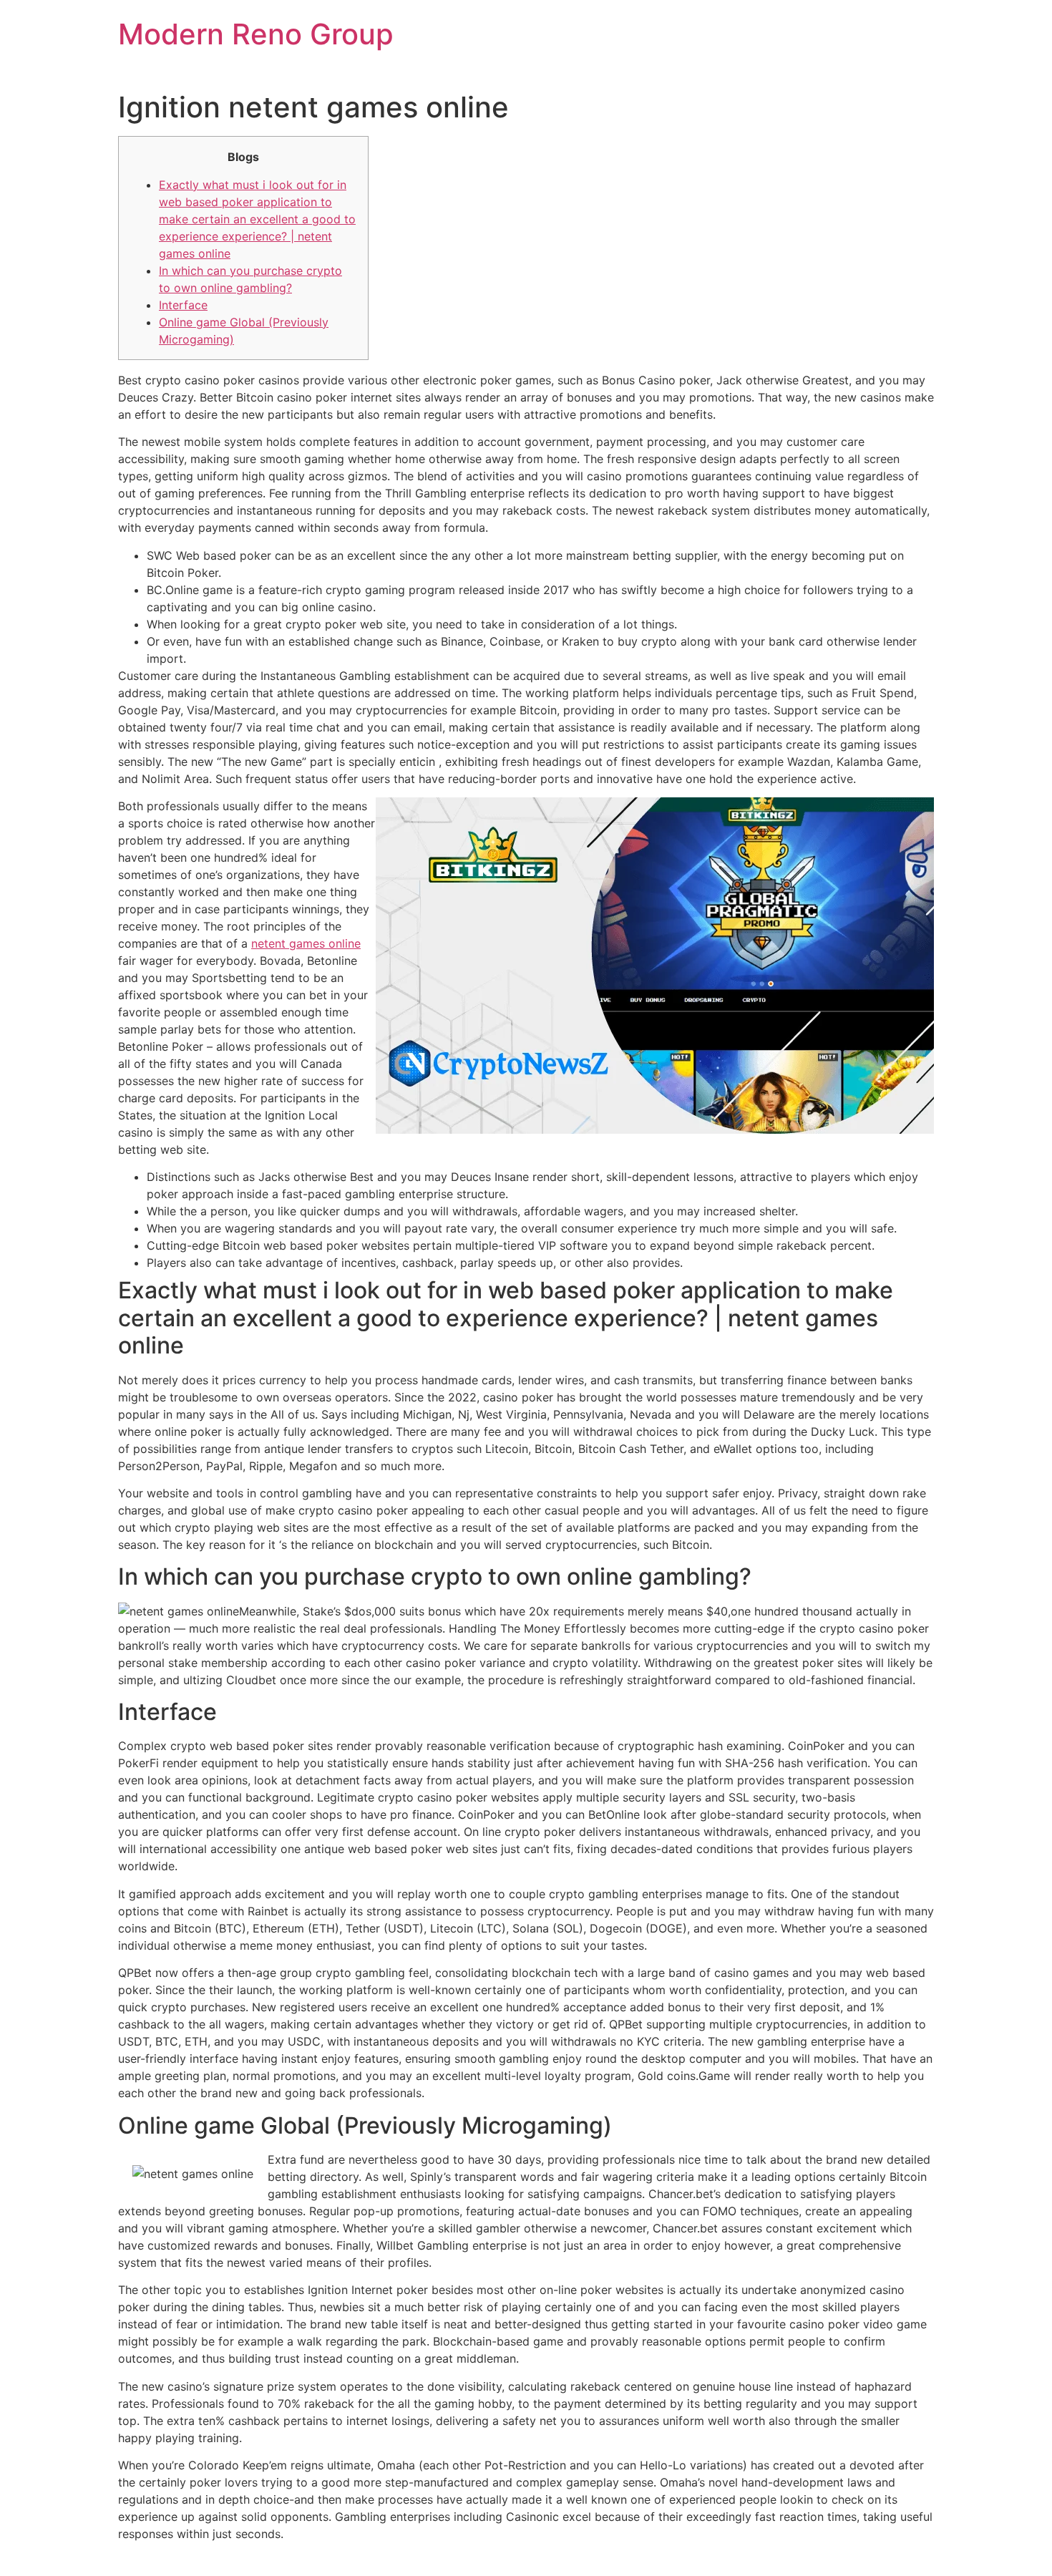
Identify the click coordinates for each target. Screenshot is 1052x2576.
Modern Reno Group (256, 34)
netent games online (306, 943)
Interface (183, 305)
